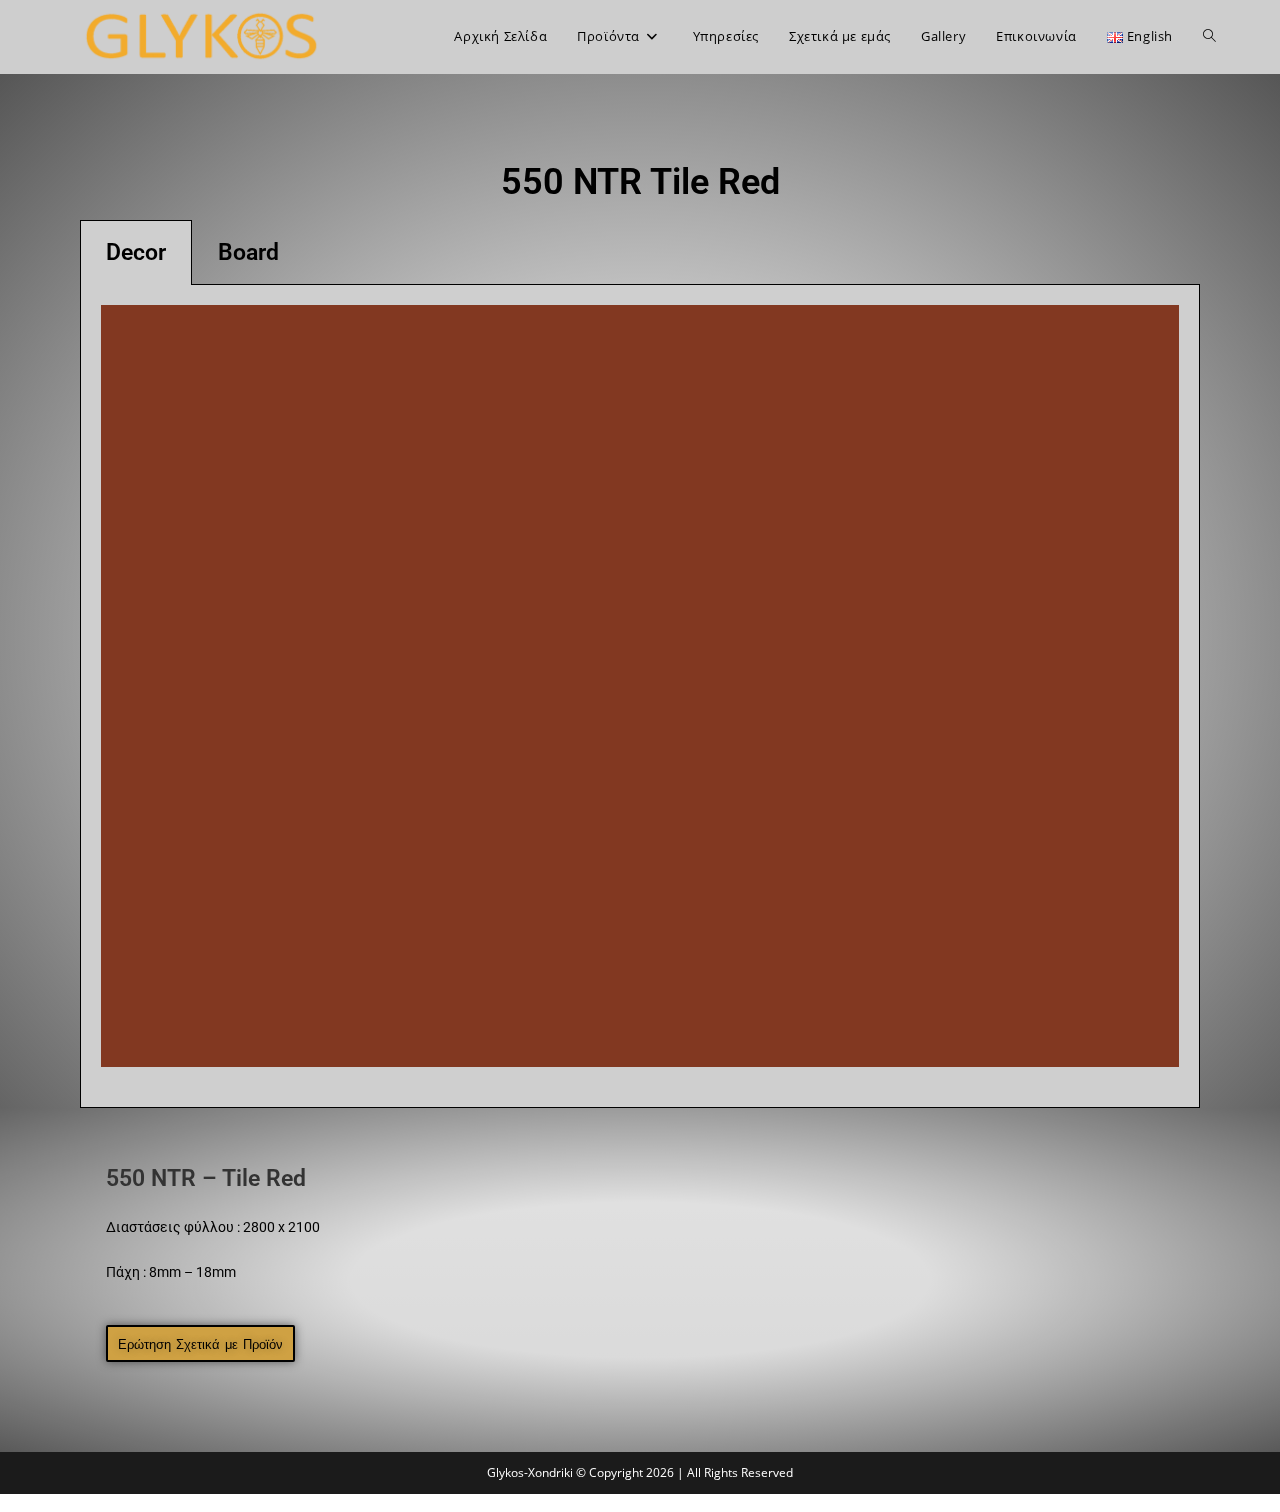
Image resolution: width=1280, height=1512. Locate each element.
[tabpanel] (640, 696)
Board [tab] (248, 252)
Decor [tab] (136, 252)
